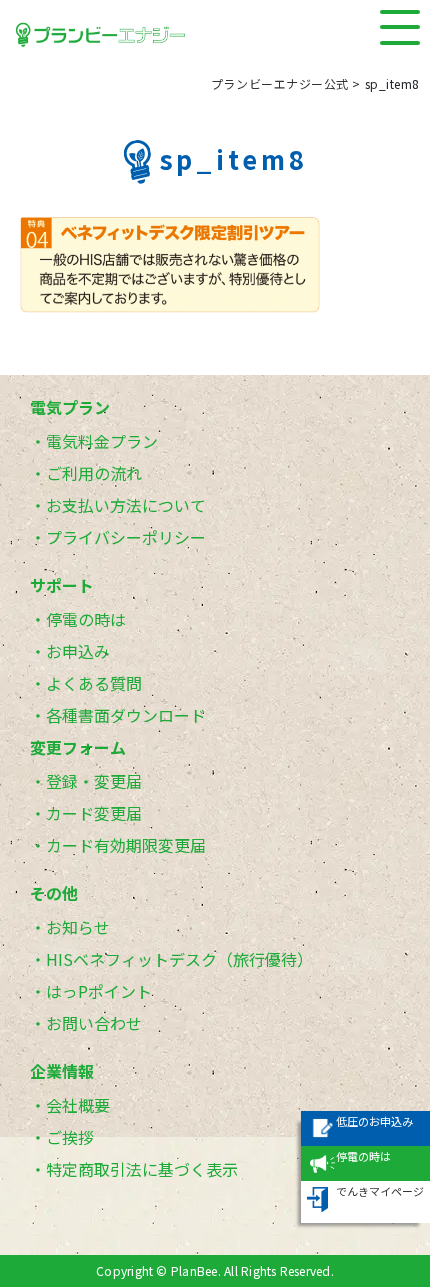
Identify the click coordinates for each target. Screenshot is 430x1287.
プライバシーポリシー (126, 537)
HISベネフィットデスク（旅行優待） (179, 959)
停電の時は (86, 619)
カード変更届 (94, 813)
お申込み (78, 651)
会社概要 (78, 1105)
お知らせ (78, 927)
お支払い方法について (126, 505)
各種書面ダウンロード (126, 715)
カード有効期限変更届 (126, 845)
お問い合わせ (94, 1023)
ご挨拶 (70, 1137)
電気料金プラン (102, 441)
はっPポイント (99, 991)
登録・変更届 (94, 781)
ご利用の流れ (94, 473)
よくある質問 (94, 683)
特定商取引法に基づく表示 (142, 1169)
